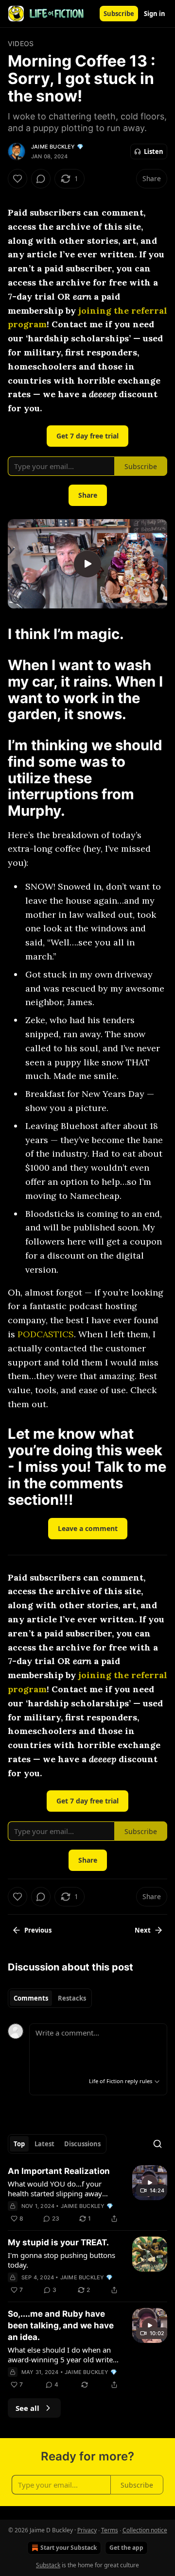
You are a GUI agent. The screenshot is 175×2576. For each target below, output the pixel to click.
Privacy (87, 2530)
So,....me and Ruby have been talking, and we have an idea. (61, 2325)
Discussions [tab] (82, 2144)
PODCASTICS (46, 1334)
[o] (87, 564)
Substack (48, 2565)
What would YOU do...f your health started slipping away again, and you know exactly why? (55, 2189)
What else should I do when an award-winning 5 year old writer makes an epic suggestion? (62, 2355)
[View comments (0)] (41, 179)
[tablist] (50, 1998)
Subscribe (119, 14)
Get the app (126, 2548)
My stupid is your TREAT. (58, 2242)
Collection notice (145, 2530)
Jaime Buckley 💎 (57, 147)
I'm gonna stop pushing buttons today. (61, 2260)
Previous (38, 1930)
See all (27, 2408)
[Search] (157, 2144)
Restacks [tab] (72, 1998)
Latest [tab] (44, 2144)
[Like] (17, 179)
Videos (21, 43)
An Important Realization (59, 2171)
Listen (154, 152)
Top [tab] (19, 2144)
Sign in (155, 14)
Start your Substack (69, 2548)
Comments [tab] (31, 1998)
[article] (87, 2195)
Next (143, 1930)
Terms (110, 2530)
